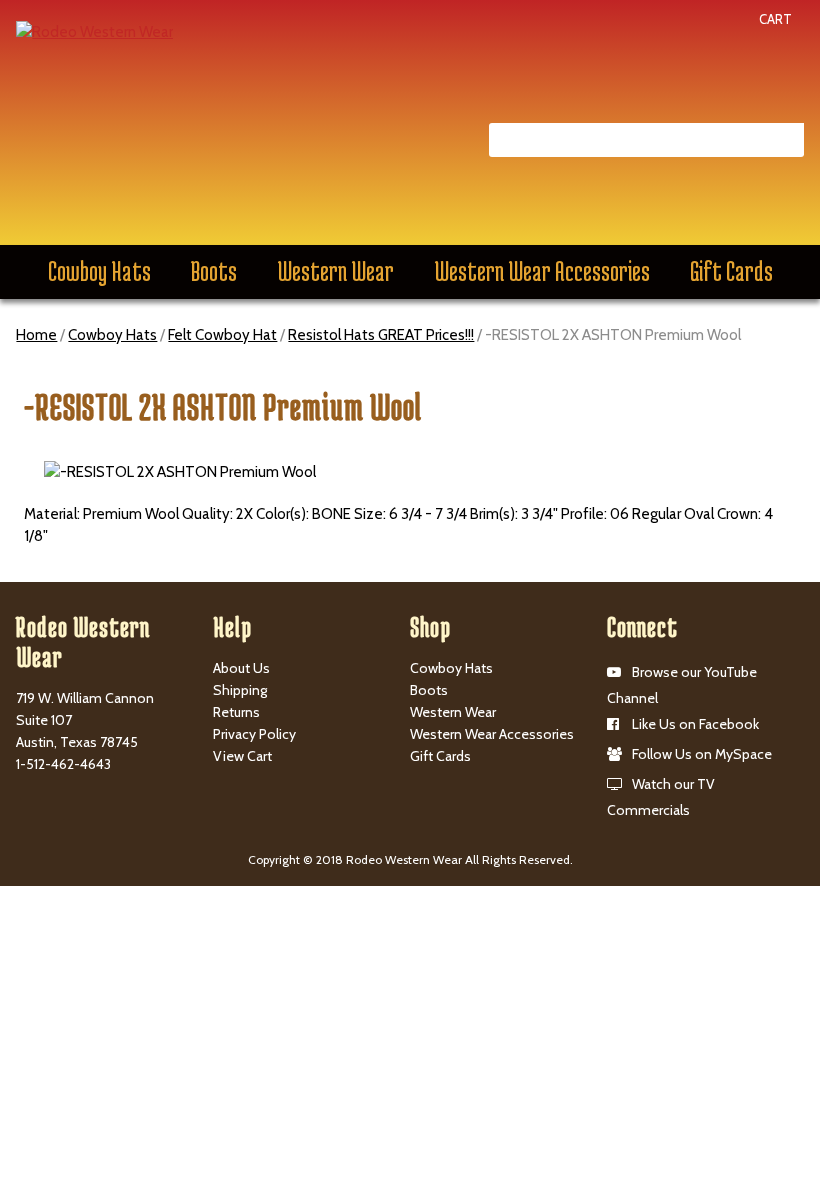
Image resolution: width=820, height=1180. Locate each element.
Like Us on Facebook (695, 724)
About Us (241, 668)
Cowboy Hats (99, 271)
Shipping (240, 690)
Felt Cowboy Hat (222, 335)
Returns (236, 712)
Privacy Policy (254, 734)
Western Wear (335, 271)
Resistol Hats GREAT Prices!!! (381, 335)
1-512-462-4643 (63, 764)
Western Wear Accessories (542, 271)
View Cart (242, 756)
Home (36, 335)
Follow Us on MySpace (702, 754)
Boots (214, 271)
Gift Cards (731, 271)
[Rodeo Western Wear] (94, 31)
